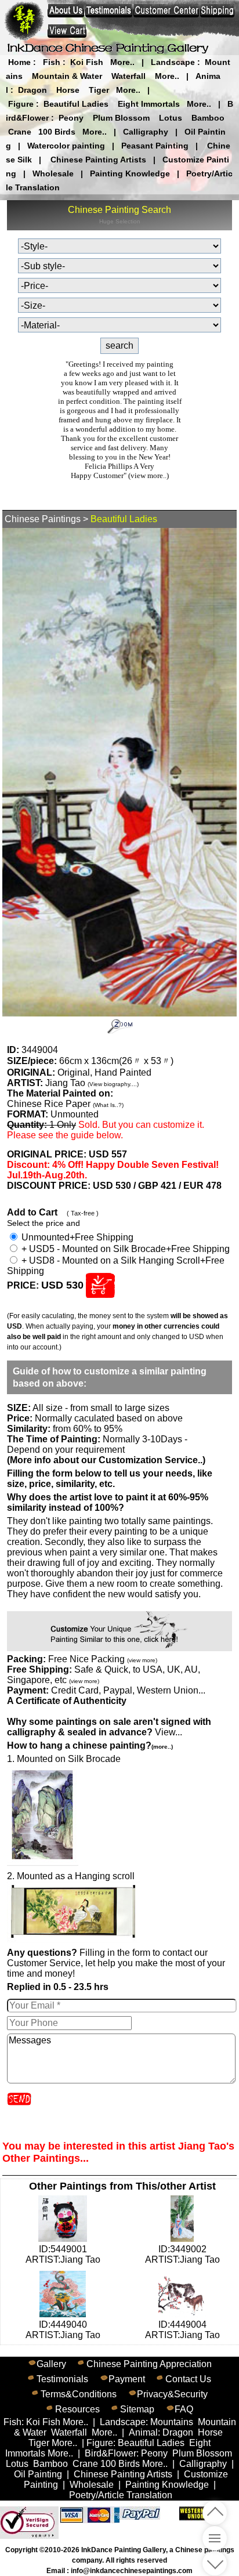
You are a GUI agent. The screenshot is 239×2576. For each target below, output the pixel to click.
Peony (71, 118)
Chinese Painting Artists (98, 160)
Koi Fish (87, 62)
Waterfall (128, 76)
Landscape (173, 62)
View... (109, 1727)
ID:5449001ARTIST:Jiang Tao (63, 2254)
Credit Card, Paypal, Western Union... (128, 1690)
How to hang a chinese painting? (90, 1745)
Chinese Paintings (43, 519)
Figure (21, 104)
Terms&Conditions (79, 2394)
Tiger (99, 90)
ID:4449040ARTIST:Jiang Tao (63, 2330)
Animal (143, 2432)
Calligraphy (146, 132)
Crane (20, 132)
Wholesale (53, 173)
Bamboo (208, 118)
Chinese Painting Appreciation (149, 2364)
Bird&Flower (111, 2453)
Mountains (172, 2422)
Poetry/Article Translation (121, 2495)
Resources (77, 2409)
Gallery (51, 2364)
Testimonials (62, 2379)
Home (19, 62)
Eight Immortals (149, 104)
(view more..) (149, 475)
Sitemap (137, 2409)
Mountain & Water (67, 76)
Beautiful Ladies (76, 104)
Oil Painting (38, 2474)
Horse (68, 90)
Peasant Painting (155, 146)
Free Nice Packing (103, 1659)
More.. (122, 62)
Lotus (171, 118)
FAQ (184, 2409)
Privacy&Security (172, 2394)
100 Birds (57, 132)
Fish (52, 62)
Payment (127, 2379)
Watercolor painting (66, 146)
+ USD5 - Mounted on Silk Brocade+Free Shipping (124, 1249)
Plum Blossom (121, 118)
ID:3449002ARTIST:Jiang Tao (182, 2254)
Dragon (32, 90)
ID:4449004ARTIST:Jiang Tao (182, 2330)
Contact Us (188, 2379)
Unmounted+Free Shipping (76, 1237)
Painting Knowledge (130, 173)
